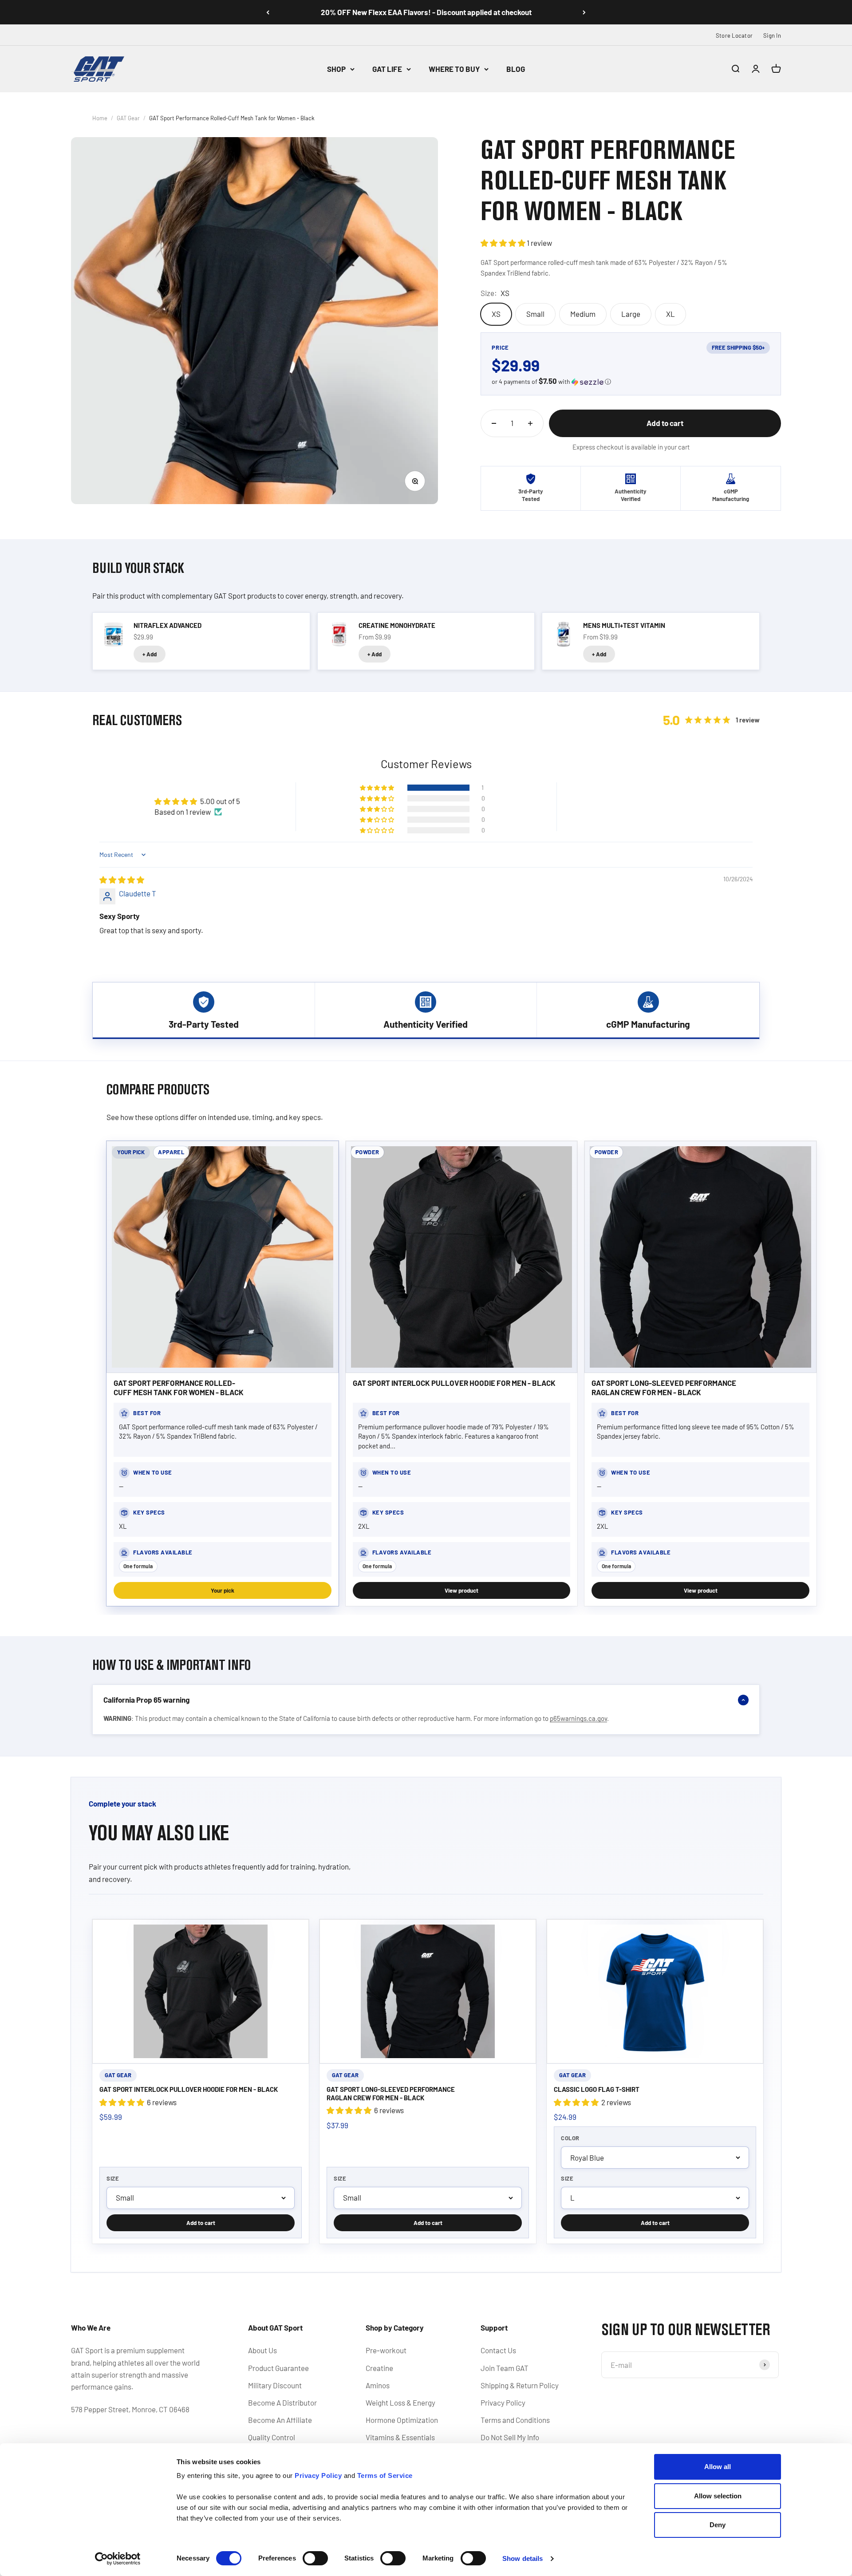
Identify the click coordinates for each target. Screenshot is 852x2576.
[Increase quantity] (530, 423)
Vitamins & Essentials (400, 2437)
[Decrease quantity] (494, 423)
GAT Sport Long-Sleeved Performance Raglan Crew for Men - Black (664, 1387)
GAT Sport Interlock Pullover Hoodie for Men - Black (454, 1383)
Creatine (379, 2368)
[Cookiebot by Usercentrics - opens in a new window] (118, 2559)
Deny (718, 2525)
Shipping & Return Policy (520, 2385)
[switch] (315, 2558)
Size (113, 2178)
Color (570, 2138)
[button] (504, 243)
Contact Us (498, 2350)
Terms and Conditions (515, 2420)
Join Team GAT (505, 2368)
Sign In (772, 36)
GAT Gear (128, 118)
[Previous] (268, 12)
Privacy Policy (503, 2402)
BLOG (516, 69)
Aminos (378, 2385)
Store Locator (734, 36)
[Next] (584, 12)
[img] (122, 880)
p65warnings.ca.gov (578, 1718)
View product (461, 1590)
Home (100, 118)
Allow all (718, 2467)
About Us (262, 2350)
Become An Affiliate (280, 2420)
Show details (523, 2558)
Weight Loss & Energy (400, 2402)
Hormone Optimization (402, 2420)
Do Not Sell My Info (510, 2437)
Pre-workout (386, 2350)
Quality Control (272, 2437)
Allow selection (718, 2496)
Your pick (223, 1590)
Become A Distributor (282, 2402)
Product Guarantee (278, 2368)
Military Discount (275, 2385)
